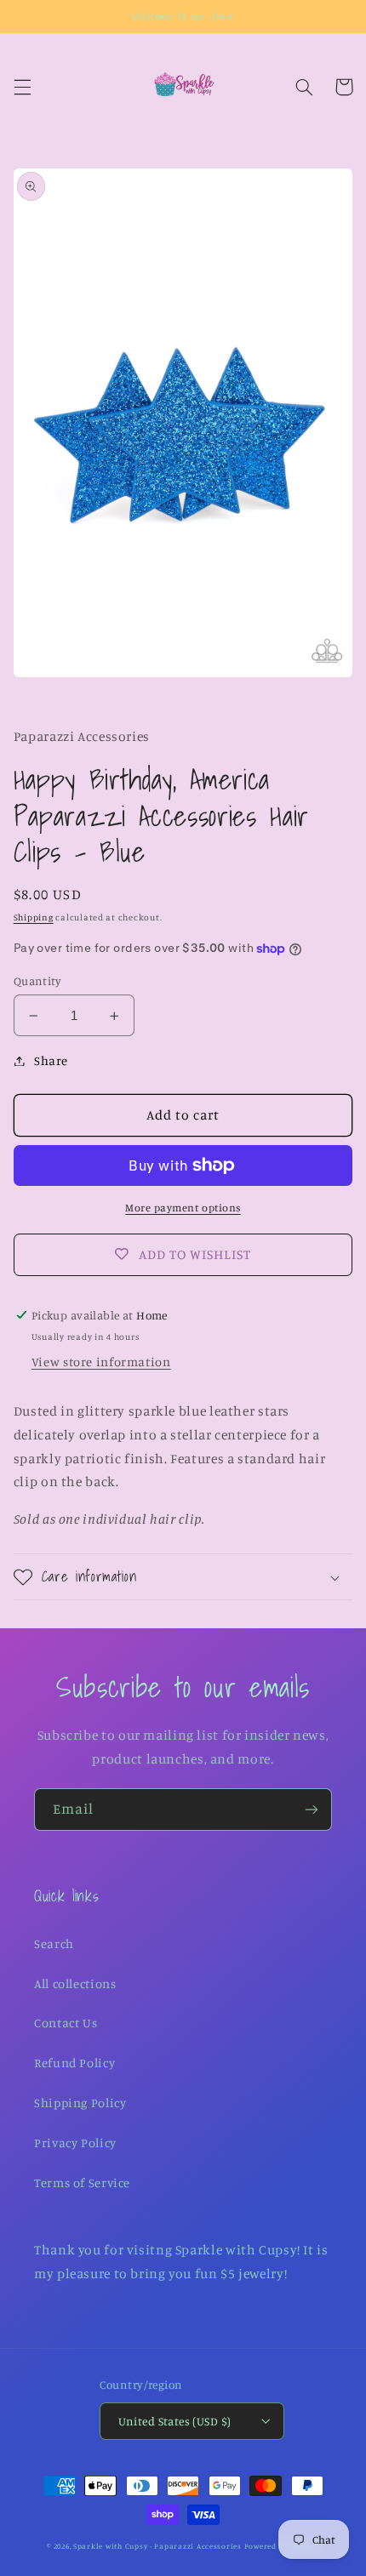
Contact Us (66, 2023)
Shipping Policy (80, 2103)
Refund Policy (74, 2063)
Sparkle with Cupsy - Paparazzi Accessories (157, 2546)
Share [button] (51, 1060)
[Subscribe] (312, 1809)
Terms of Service (82, 2183)
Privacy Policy (75, 2143)
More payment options (183, 1208)
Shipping (34, 917)
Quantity (37, 981)
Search (54, 1943)
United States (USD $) (175, 2421)
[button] (22, 87)
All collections (75, 1983)
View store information (101, 1362)
